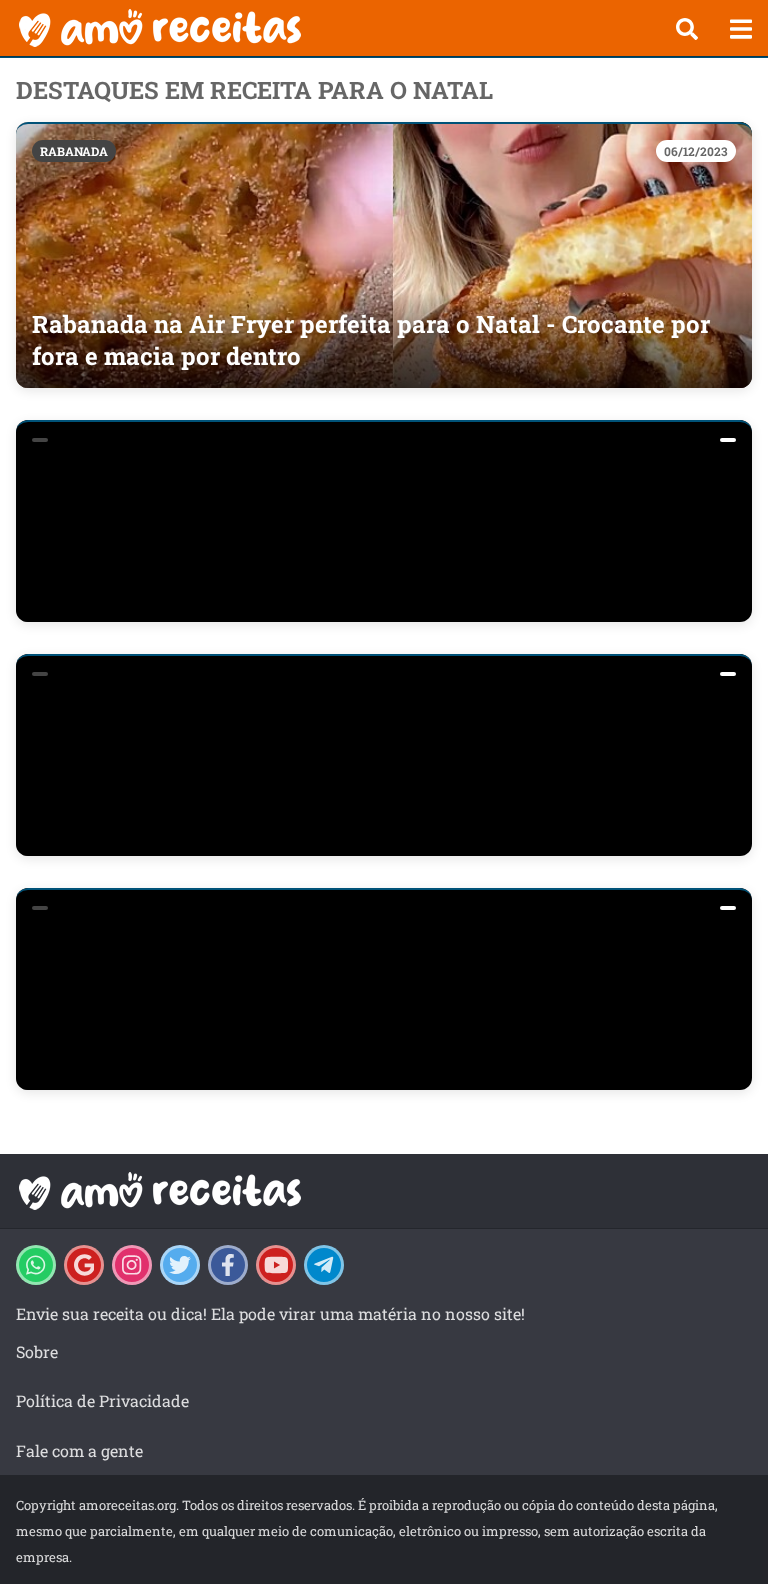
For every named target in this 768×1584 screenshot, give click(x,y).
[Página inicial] (329, 28)
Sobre (37, 1351)
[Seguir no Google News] (84, 1265)
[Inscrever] (276, 1265)
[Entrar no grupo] (36, 1265)
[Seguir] (132, 1265)
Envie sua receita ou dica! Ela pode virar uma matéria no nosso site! (270, 1313)
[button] (687, 29)
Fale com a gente (79, 1450)
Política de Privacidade (102, 1400)
